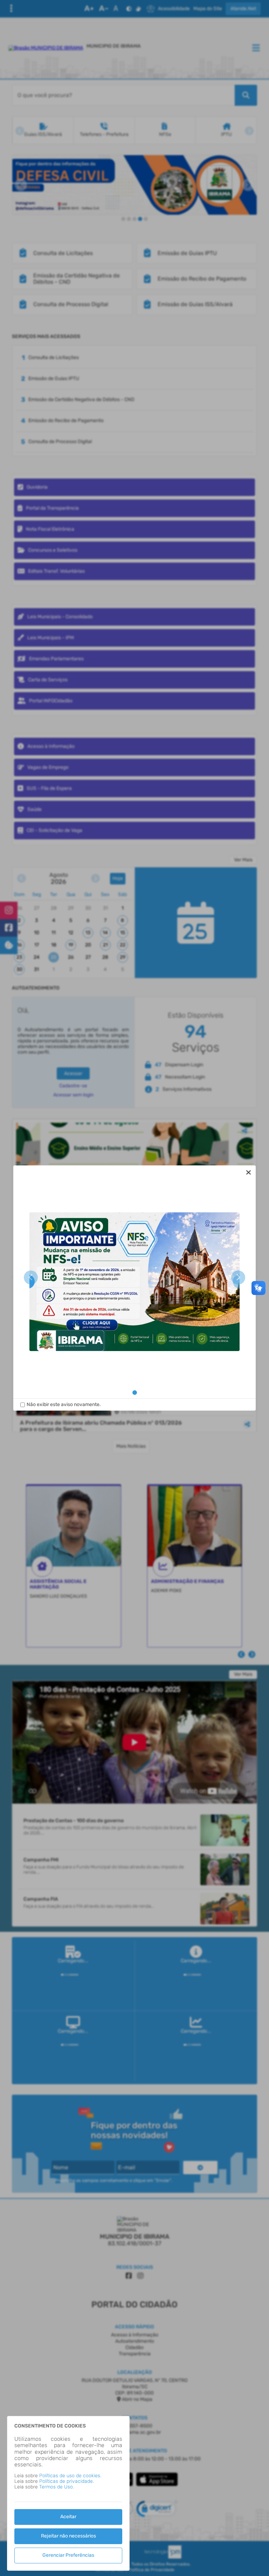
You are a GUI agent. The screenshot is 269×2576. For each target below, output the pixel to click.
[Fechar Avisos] (249, 1172)
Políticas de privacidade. (67, 2481)
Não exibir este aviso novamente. (64, 1405)
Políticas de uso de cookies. (70, 2476)
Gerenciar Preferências (68, 2555)
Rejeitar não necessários (68, 2536)
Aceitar (68, 2517)
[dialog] (134, 1288)
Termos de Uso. (57, 2487)
